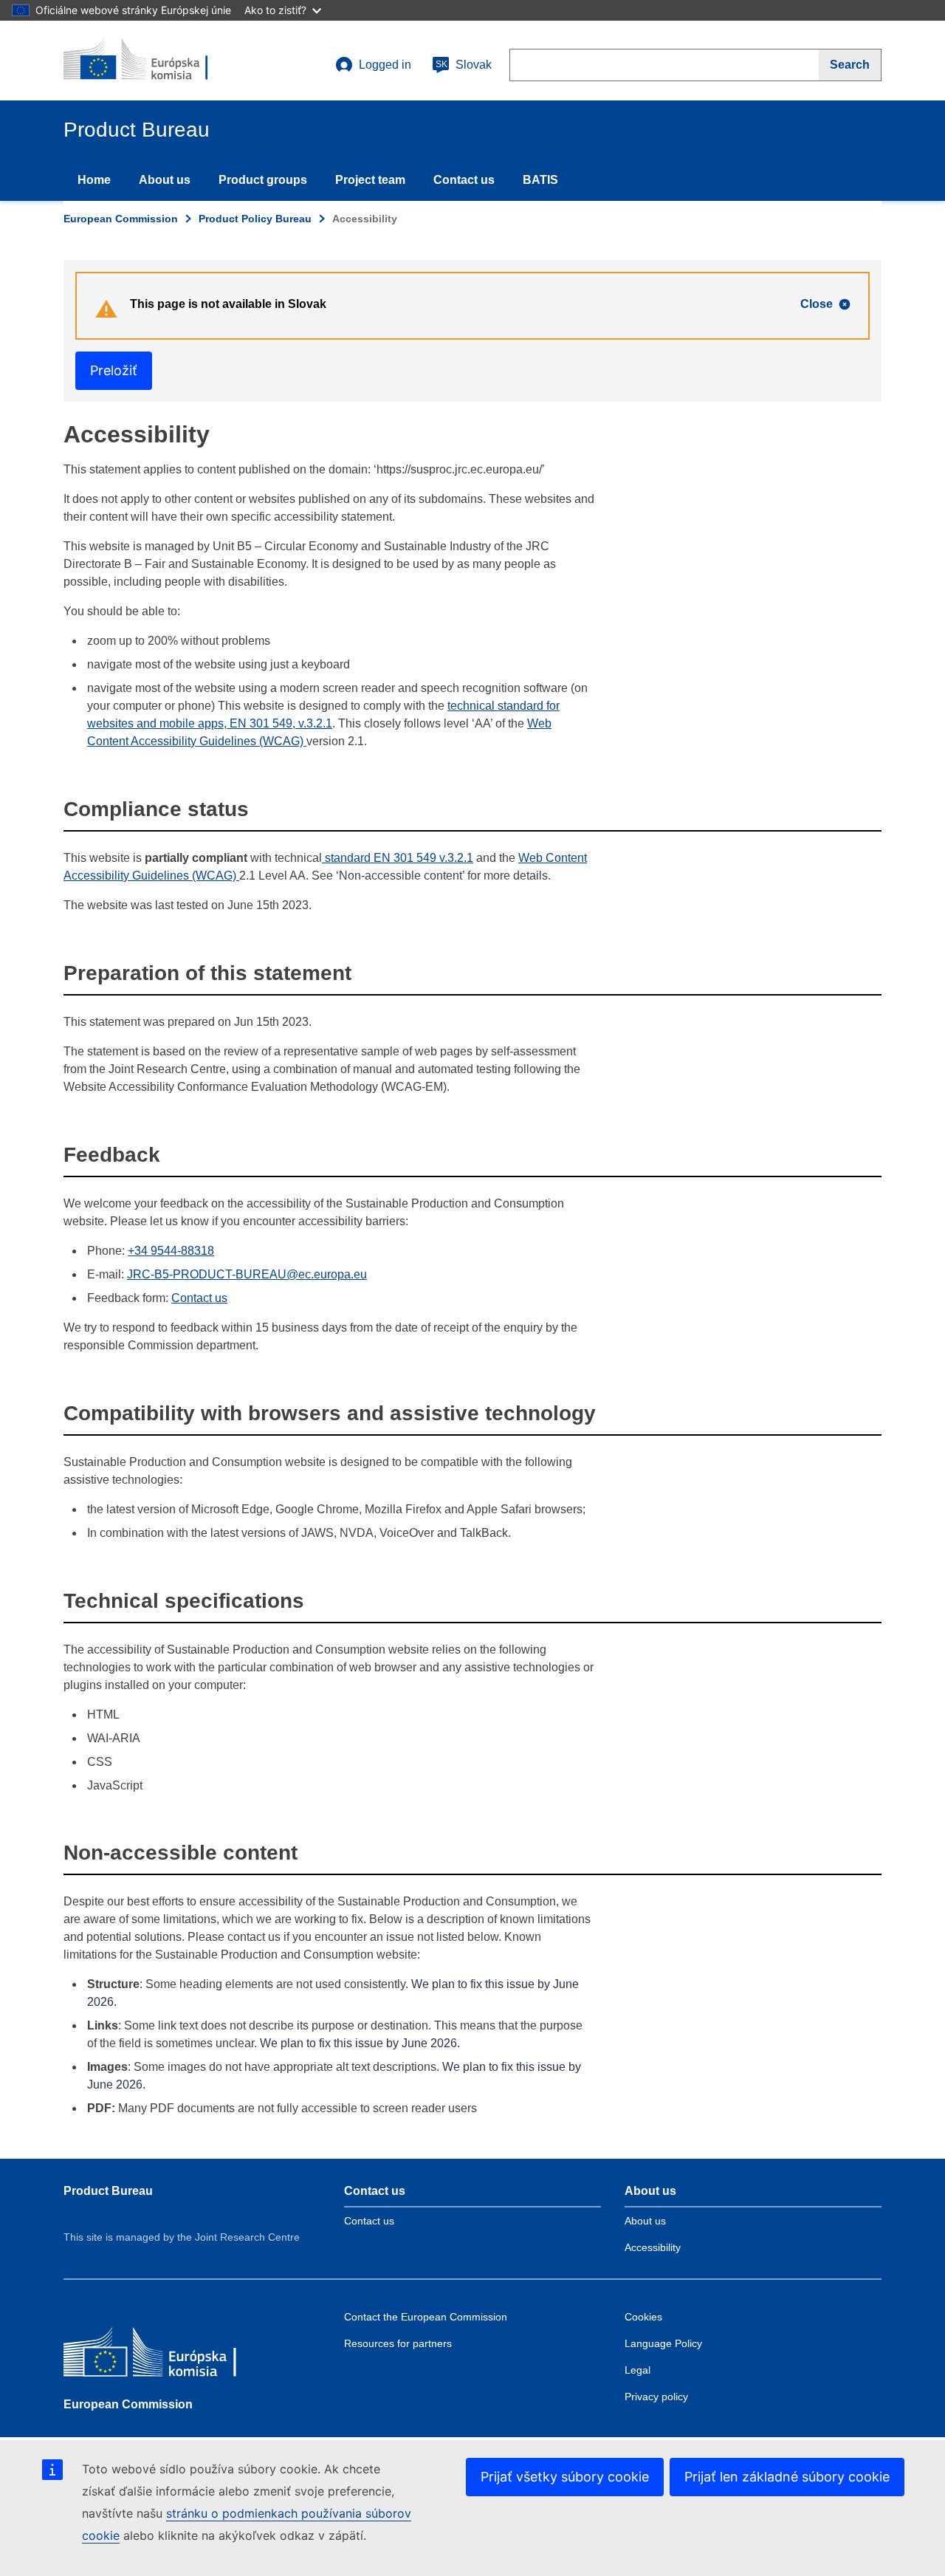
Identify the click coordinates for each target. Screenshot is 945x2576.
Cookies (643, 2317)
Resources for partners (398, 2343)
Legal (638, 2370)
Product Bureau (108, 2191)
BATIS (540, 180)
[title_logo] (153, 61)
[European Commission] (171, 2356)
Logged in (385, 65)
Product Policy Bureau (255, 219)
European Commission (121, 219)
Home (94, 180)
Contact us (464, 180)
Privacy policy (656, 2397)
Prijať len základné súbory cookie (787, 2477)
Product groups (263, 180)
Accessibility (653, 2247)
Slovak (464, 65)
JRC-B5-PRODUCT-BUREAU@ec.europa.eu (247, 1274)
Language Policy (663, 2343)
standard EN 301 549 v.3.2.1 (398, 858)
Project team (370, 180)
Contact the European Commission (426, 2317)
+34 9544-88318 (171, 1251)
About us (165, 180)
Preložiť (114, 370)
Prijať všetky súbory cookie (565, 2477)
